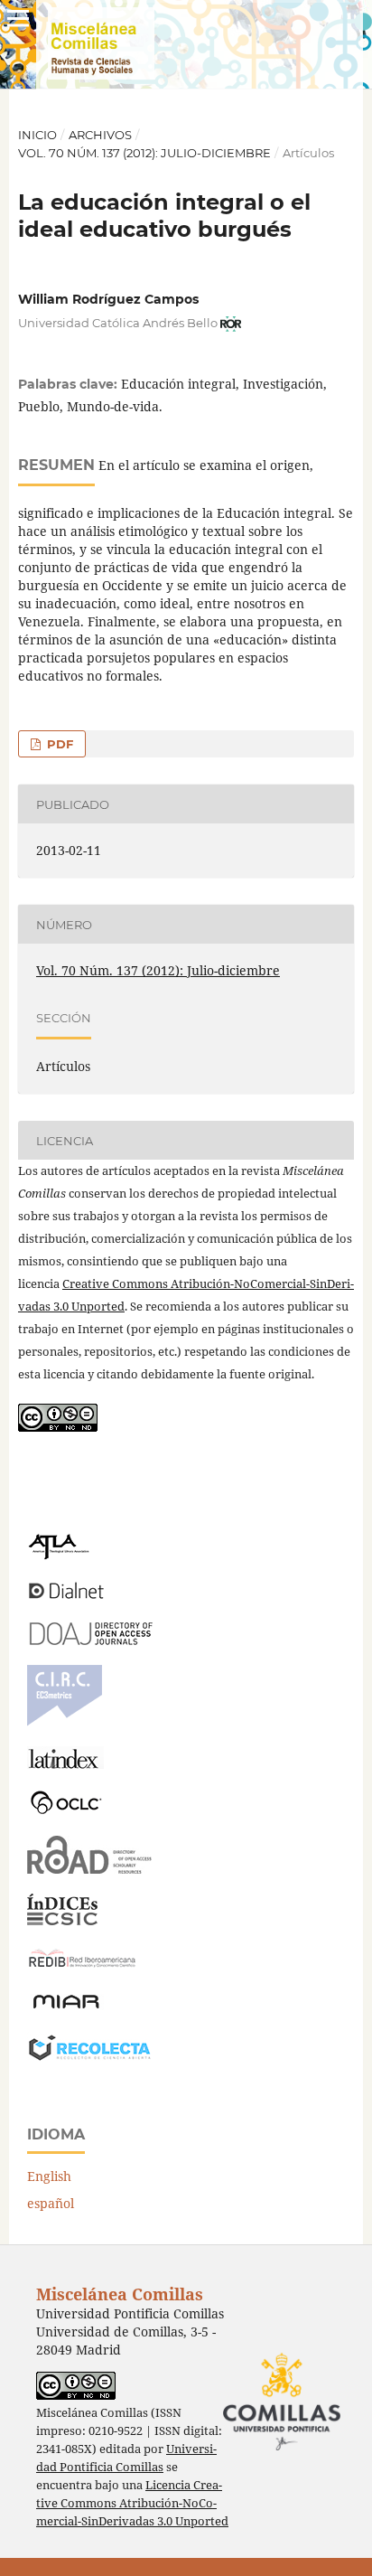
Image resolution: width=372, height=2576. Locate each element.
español (51, 2203)
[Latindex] (65, 1764)
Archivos (100, 135)
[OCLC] (70, 1811)
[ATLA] (58, 1555)
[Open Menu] (18, 18)
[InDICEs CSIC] (62, 1920)
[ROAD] (90, 1869)
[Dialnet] (66, 1598)
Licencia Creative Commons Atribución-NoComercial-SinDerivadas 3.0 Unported (132, 2503)
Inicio (37, 135)
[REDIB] (82, 1967)
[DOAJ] (90, 1640)
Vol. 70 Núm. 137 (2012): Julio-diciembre (144, 153)
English (49, 2176)
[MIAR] (66, 2007)
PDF (58, 744)
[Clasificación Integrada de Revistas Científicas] (65, 1721)
